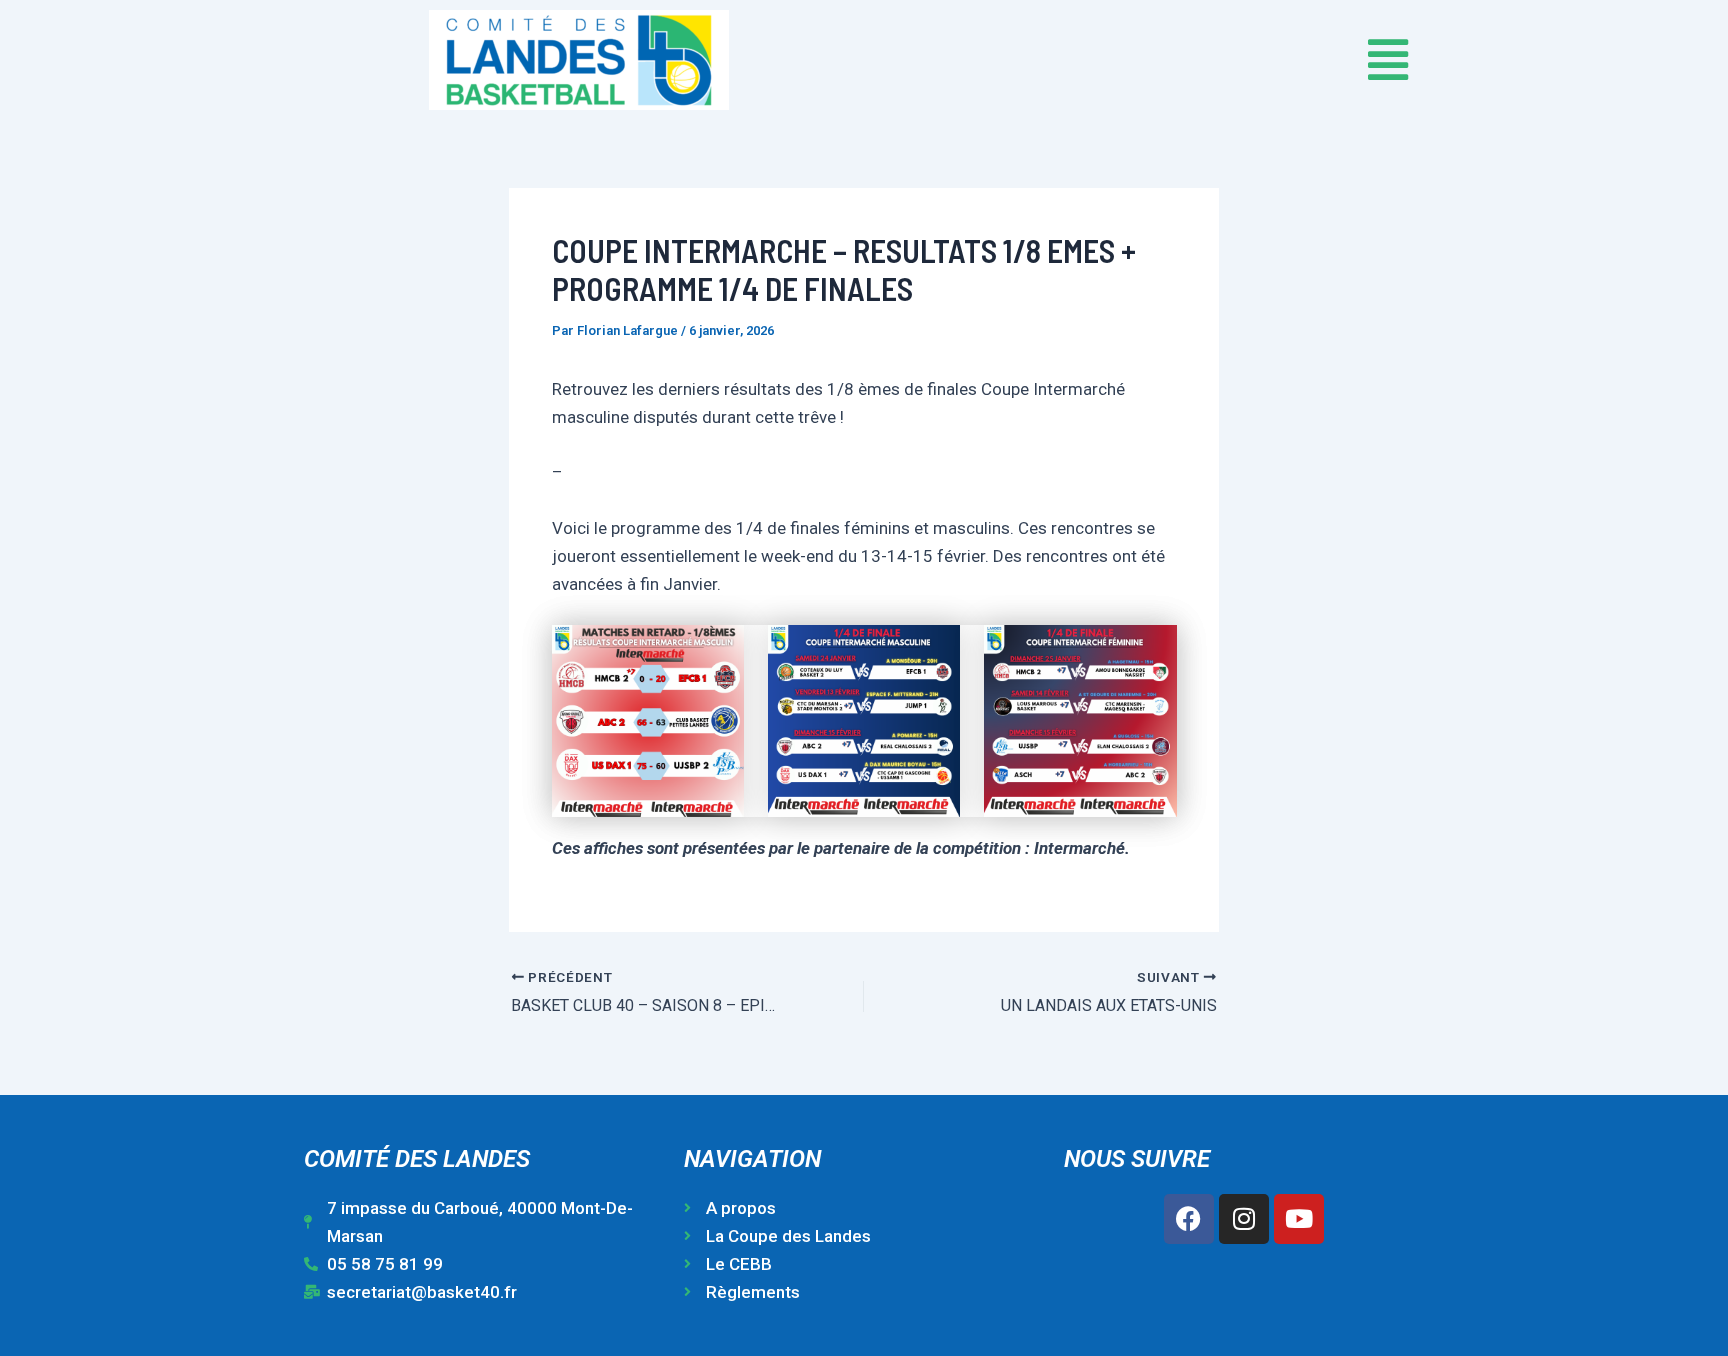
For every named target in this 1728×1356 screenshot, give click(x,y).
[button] (1149, 59)
